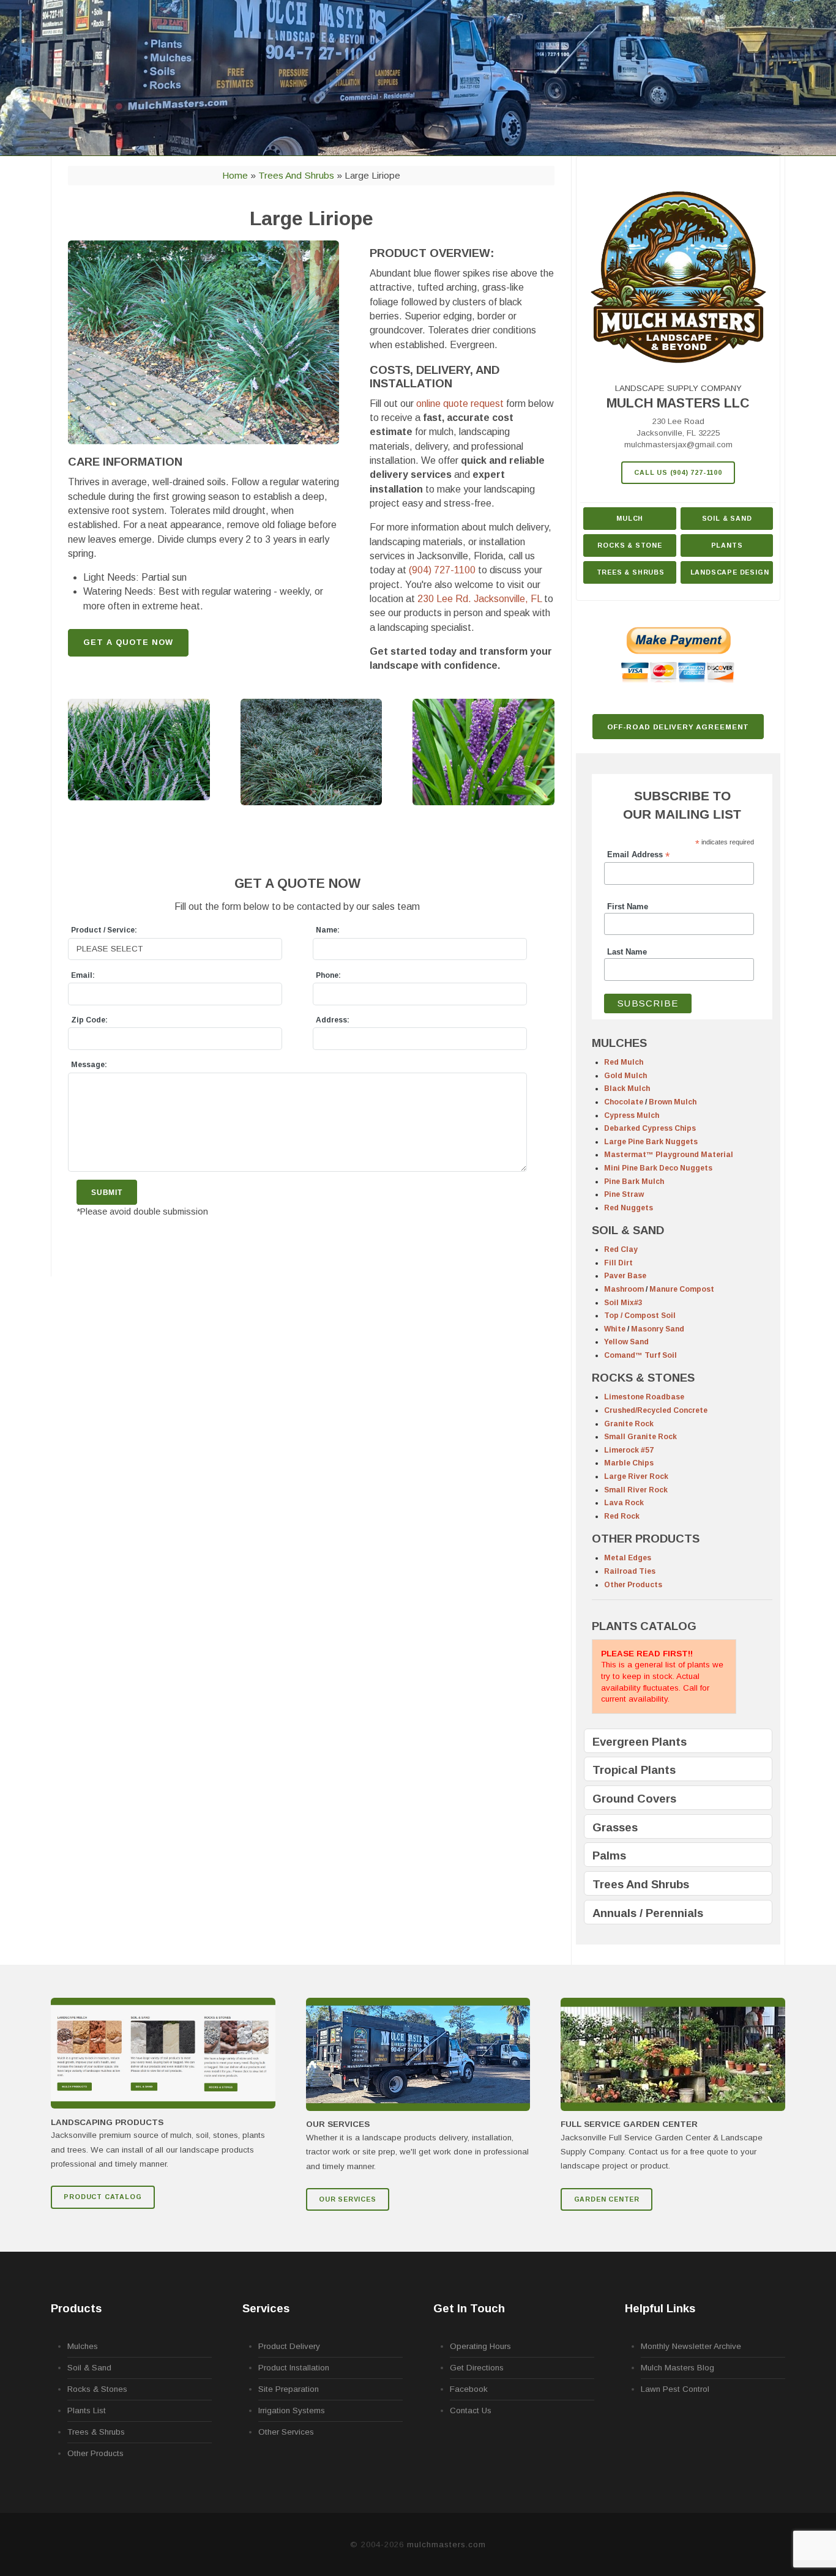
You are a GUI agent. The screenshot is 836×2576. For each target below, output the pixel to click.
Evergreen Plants (640, 1742)
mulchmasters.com (446, 2544)
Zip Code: (89, 1020)
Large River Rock (636, 1476)
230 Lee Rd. (480, 599)
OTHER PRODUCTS (646, 1539)
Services (266, 2308)
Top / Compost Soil (640, 1316)
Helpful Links (660, 2308)
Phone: (328, 975)
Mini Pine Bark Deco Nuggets (658, 1168)
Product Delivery (289, 2346)
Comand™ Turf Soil (640, 1355)
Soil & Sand (727, 518)
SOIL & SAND (628, 1230)
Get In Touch (469, 2308)
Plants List (87, 2410)
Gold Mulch (625, 1076)
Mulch (630, 518)
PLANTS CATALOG (644, 1626)
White (615, 1329)
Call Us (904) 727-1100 (678, 472)
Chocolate (624, 1102)
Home (235, 175)
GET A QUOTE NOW (128, 642)
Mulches (83, 2346)
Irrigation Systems (292, 2410)
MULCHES (619, 1043)
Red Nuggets (629, 1208)
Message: (89, 1065)
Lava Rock (624, 1503)
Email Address (638, 855)
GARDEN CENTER (607, 2199)
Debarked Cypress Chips (650, 1128)
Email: (83, 975)
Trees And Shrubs (641, 1884)
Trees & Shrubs (631, 572)
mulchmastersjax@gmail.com (678, 445)
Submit (107, 1192)
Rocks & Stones (97, 2389)
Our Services (348, 2199)
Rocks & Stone (629, 545)
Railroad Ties (630, 1571)
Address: (333, 1020)
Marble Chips (629, 1463)
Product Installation (294, 2368)
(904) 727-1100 (442, 570)
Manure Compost (682, 1289)
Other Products (633, 1585)
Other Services (286, 2432)
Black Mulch (627, 1089)
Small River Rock (636, 1490)
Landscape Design (730, 572)
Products (76, 2308)
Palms (609, 1856)
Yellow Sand (626, 1342)
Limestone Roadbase (644, 1397)
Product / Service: (104, 930)
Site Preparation (289, 2389)
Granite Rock (629, 1424)
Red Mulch (624, 1062)
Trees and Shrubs (296, 175)
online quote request (460, 404)
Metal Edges (628, 1558)
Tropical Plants (634, 1770)
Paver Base (625, 1276)
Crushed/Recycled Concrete (656, 1410)
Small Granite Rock (640, 1437)
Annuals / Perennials (648, 1913)
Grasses (615, 1827)
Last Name (627, 952)
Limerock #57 (629, 1450)
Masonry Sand (658, 1329)
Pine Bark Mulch (634, 1182)
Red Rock (622, 1516)
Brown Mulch (673, 1102)
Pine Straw (624, 1194)
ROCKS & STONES (643, 1378)
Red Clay (621, 1249)
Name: (328, 930)
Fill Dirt (618, 1263)
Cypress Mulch (632, 1115)
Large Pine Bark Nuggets (651, 1142)
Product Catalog (103, 2197)
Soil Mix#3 (623, 1303)
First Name (628, 907)
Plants (727, 545)
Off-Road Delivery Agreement (678, 727)
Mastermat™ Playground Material (669, 1155)
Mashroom (624, 1289)
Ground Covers (634, 1799)
